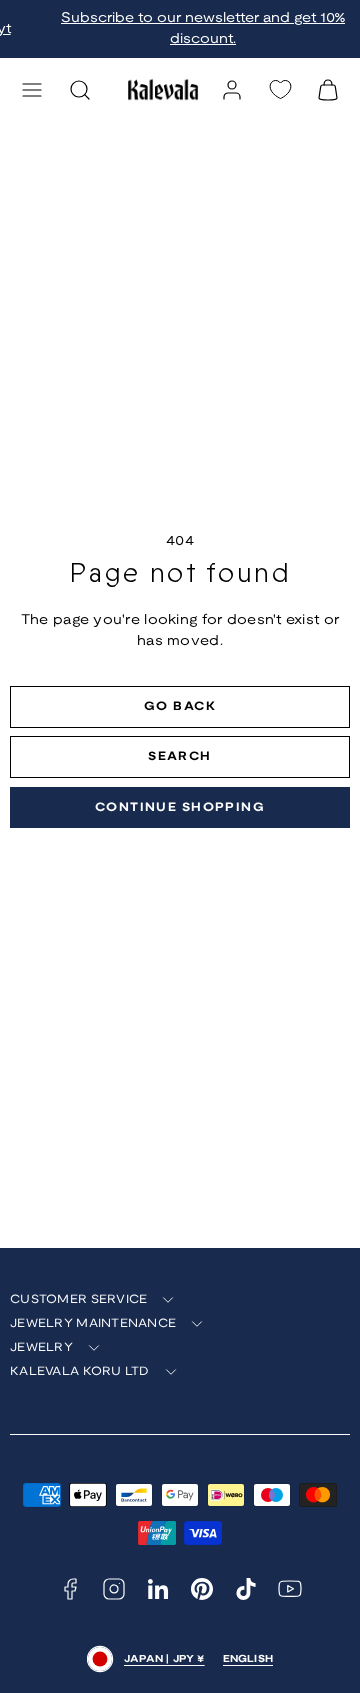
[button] (32, 90)
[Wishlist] (280, 89)
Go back (180, 706)
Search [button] (180, 756)
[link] (232, 90)
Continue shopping (180, 807)
